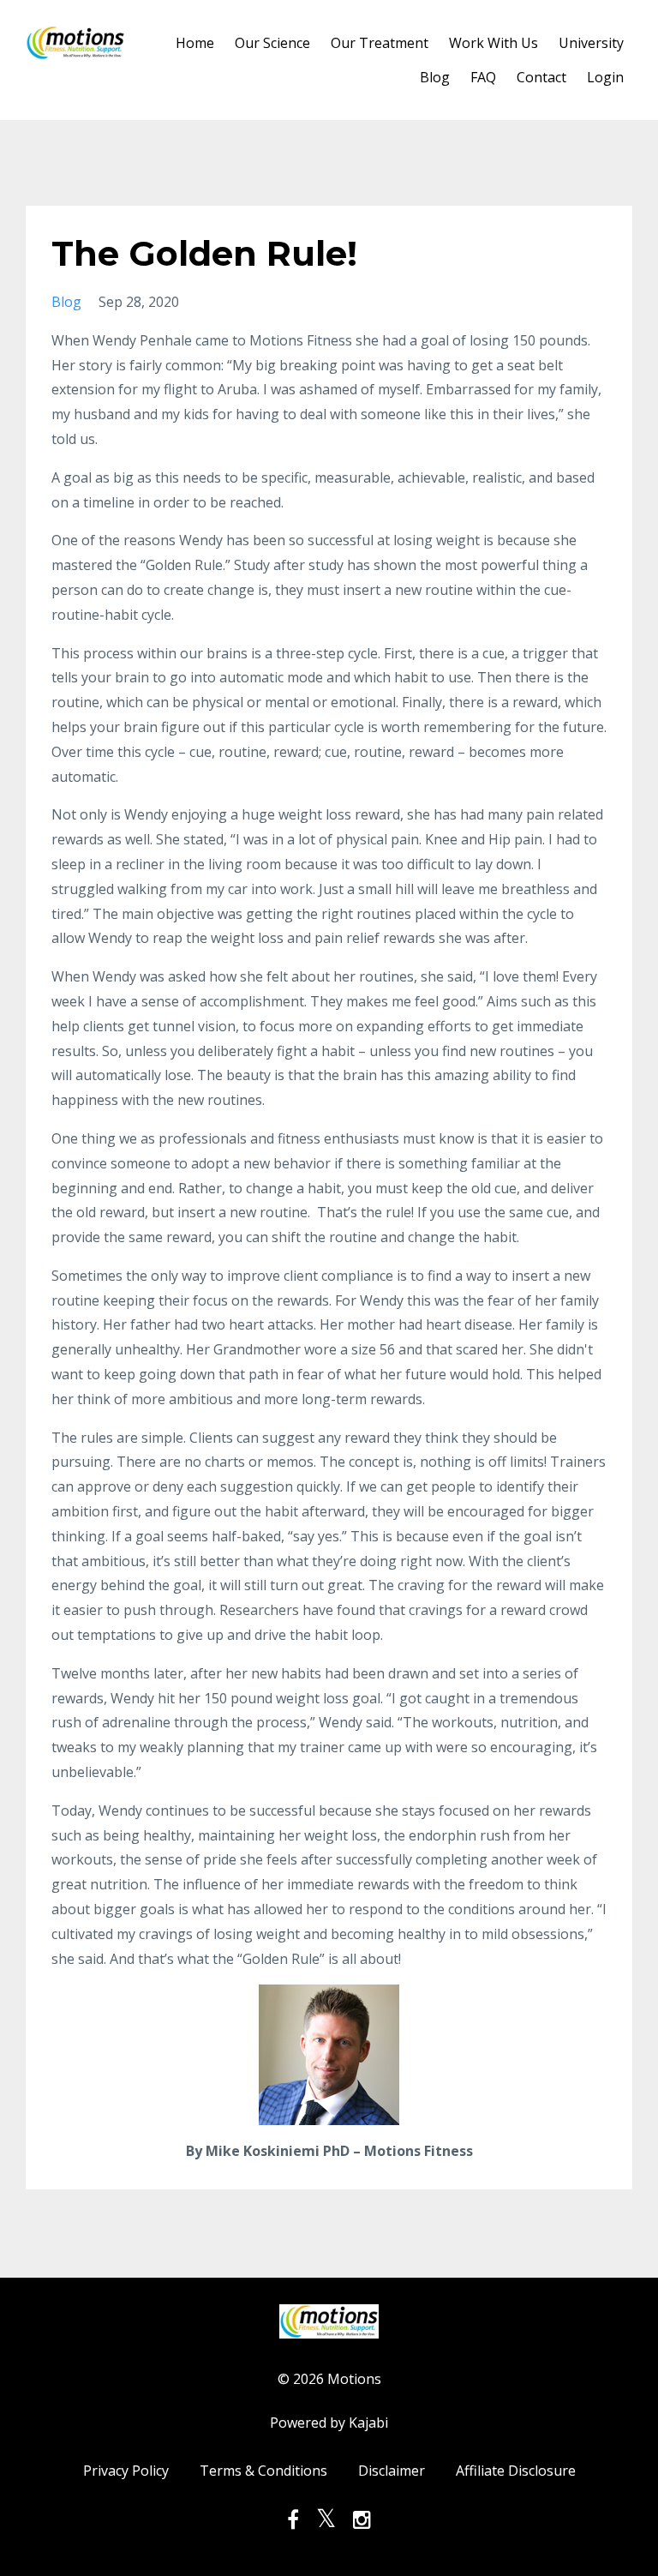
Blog (435, 77)
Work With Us (493, 43)
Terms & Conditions (263, 2471)
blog (66, 302)
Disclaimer (392, 2471)
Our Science (272, 43)
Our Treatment (380, 43)
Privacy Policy (126, 2471)
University (591, 43)
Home (195, 43)
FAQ (483, 77)
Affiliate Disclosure (516, 2471)
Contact (541, 77)
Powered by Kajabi (329, 2423)
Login (605, 77)
